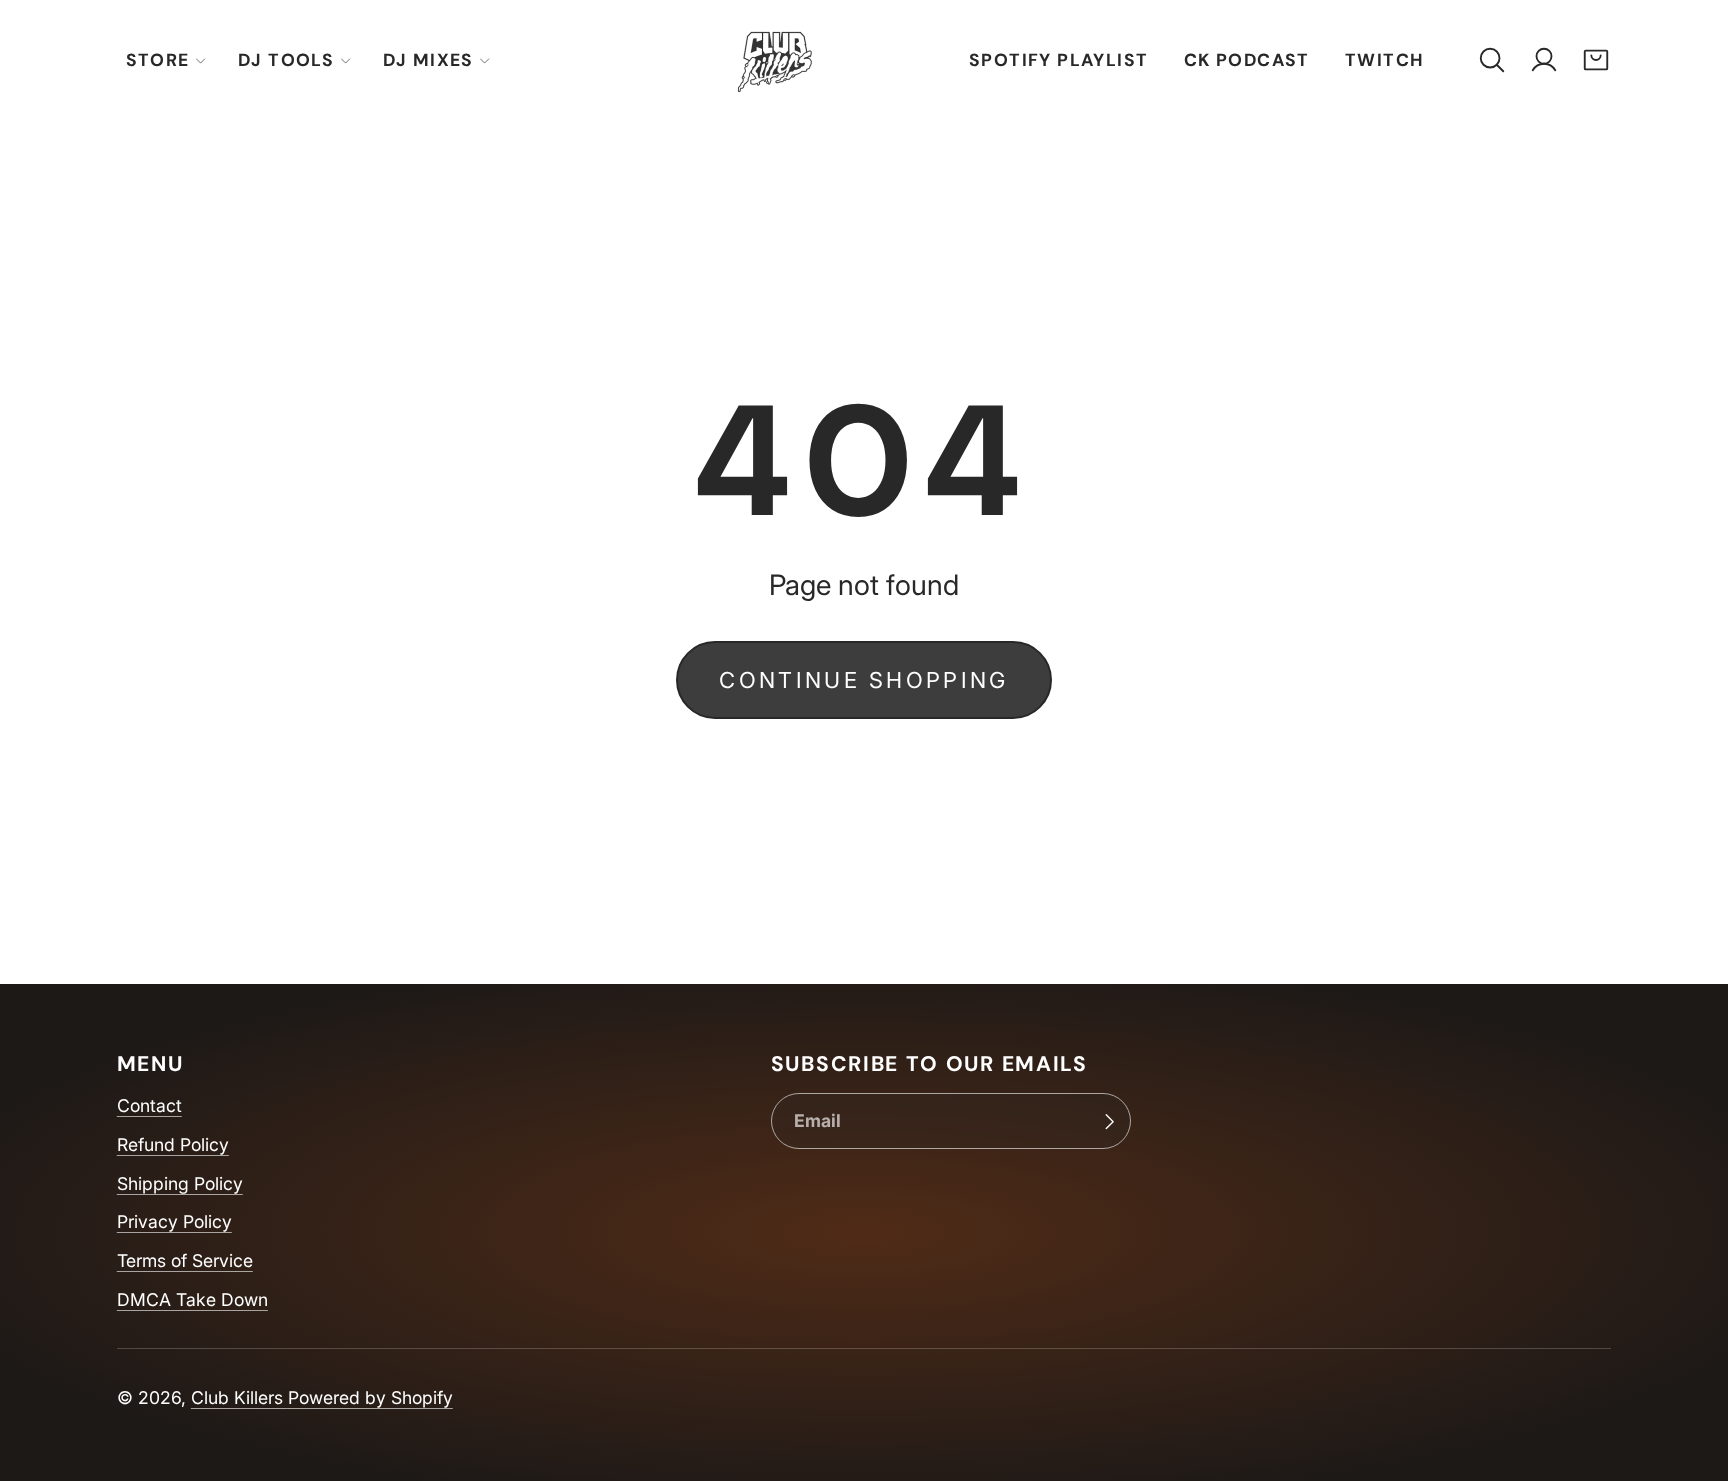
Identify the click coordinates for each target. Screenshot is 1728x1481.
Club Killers (239, 1397)
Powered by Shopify (370, 1397)
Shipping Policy (180, 1183)
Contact (149, 1105)
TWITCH (1384, 60)
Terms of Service (185, 1260)
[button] (1492, 60)
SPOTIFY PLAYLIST (1059, 60)
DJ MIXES (428, 60)
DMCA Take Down (192, 1299)
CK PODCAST (1247, 60)
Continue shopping (863, 680)
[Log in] (1544, 60)
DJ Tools (286, 60)
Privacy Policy (174, 1221)
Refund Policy (173, 1144)
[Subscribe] (1109, 1121)
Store (158, 60)
